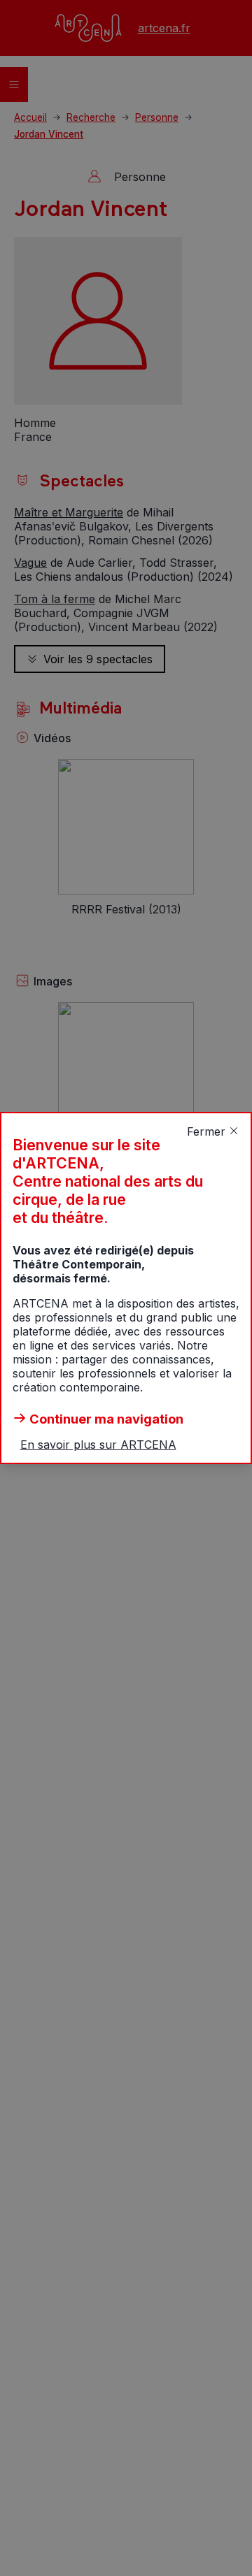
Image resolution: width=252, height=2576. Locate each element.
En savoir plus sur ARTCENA (98, 1445)
